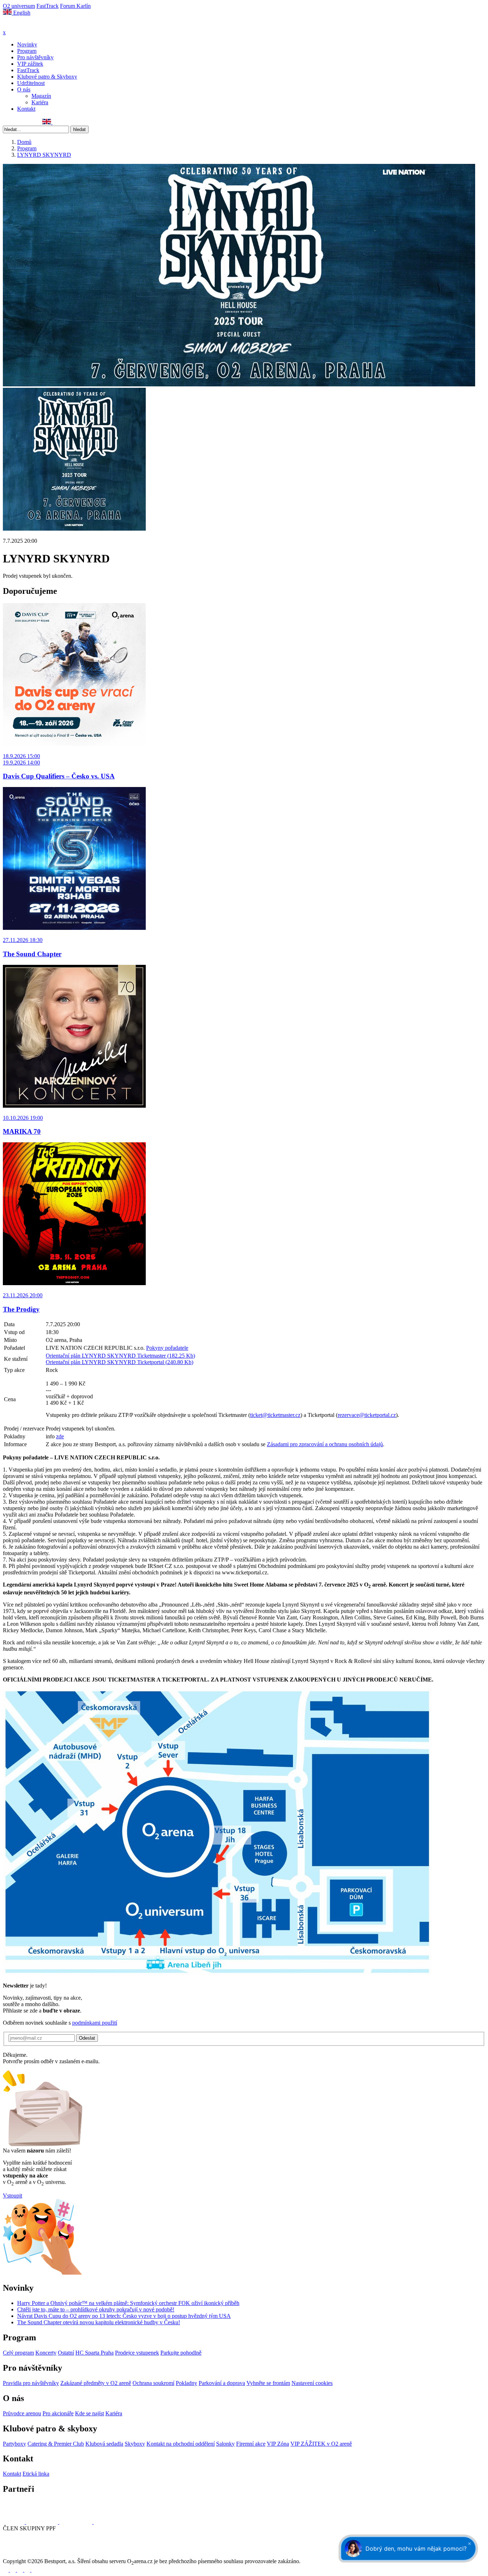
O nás (24, 89)
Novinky (27, 44)
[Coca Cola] (76, 2522)
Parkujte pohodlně (181, 2353)
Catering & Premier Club (56, 2444)
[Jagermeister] (105, 2522)
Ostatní (66, 2353)
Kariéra (40, 102)
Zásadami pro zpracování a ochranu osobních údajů (325, 1444)
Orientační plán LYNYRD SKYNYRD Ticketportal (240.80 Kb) (119, 1362)
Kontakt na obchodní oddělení (181, 2444)
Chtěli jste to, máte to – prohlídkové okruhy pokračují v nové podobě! (96, 2309)
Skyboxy (135, 2444)
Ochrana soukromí (153, 2383)
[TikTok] (38, 122)
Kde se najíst (89, 2413)
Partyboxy (14, 2444)
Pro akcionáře (58, 2413)
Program (27, 51)
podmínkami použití (95, 2023)
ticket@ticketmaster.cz (275, 1415)
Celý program (18, 2353)
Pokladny (186, 2383)
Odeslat (87, 2038)
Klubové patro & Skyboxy (47, 77)
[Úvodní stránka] (21, 26)
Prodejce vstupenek (137, 2353)
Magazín (41, 96)
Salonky (225, 2444)
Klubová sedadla (104, 2444)
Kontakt (26, 109)
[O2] (14, 2522)
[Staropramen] (43, 2522)
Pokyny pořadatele (167, 1348)
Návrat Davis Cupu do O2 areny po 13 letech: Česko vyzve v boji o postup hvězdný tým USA (124, 2316)
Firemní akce (251, 2444)
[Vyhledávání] (56, 122)
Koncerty (46, 2353)
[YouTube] (30, 122)
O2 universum (19, 6)
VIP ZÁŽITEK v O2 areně (321, 2444)
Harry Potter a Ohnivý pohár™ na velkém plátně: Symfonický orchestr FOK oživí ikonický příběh (128, 2303)
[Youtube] (28, 2570)
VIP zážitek (30, 64)
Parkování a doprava (222, 2383)
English (21, 13)
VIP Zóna (278, 2444)
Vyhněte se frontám (268, 2383)
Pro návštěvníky (35, 57)
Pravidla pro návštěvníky (31, 2383)
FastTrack (48, 6)
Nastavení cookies (312, 2383)
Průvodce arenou (22, 2413)
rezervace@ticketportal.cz (367, 1415)
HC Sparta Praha (94, 2353)
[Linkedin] (22, 122)
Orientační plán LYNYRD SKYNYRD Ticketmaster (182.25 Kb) (120, 1356)
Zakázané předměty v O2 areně (96, 2383)
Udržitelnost (31, 83)
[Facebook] (6, 122)
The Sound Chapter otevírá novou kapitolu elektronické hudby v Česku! (99, 2322)
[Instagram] (14, 122)
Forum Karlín (75, 6)
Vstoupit (13, 2196)
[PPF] (19, 2555)
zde (60, 1436)
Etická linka (36, 2474)
